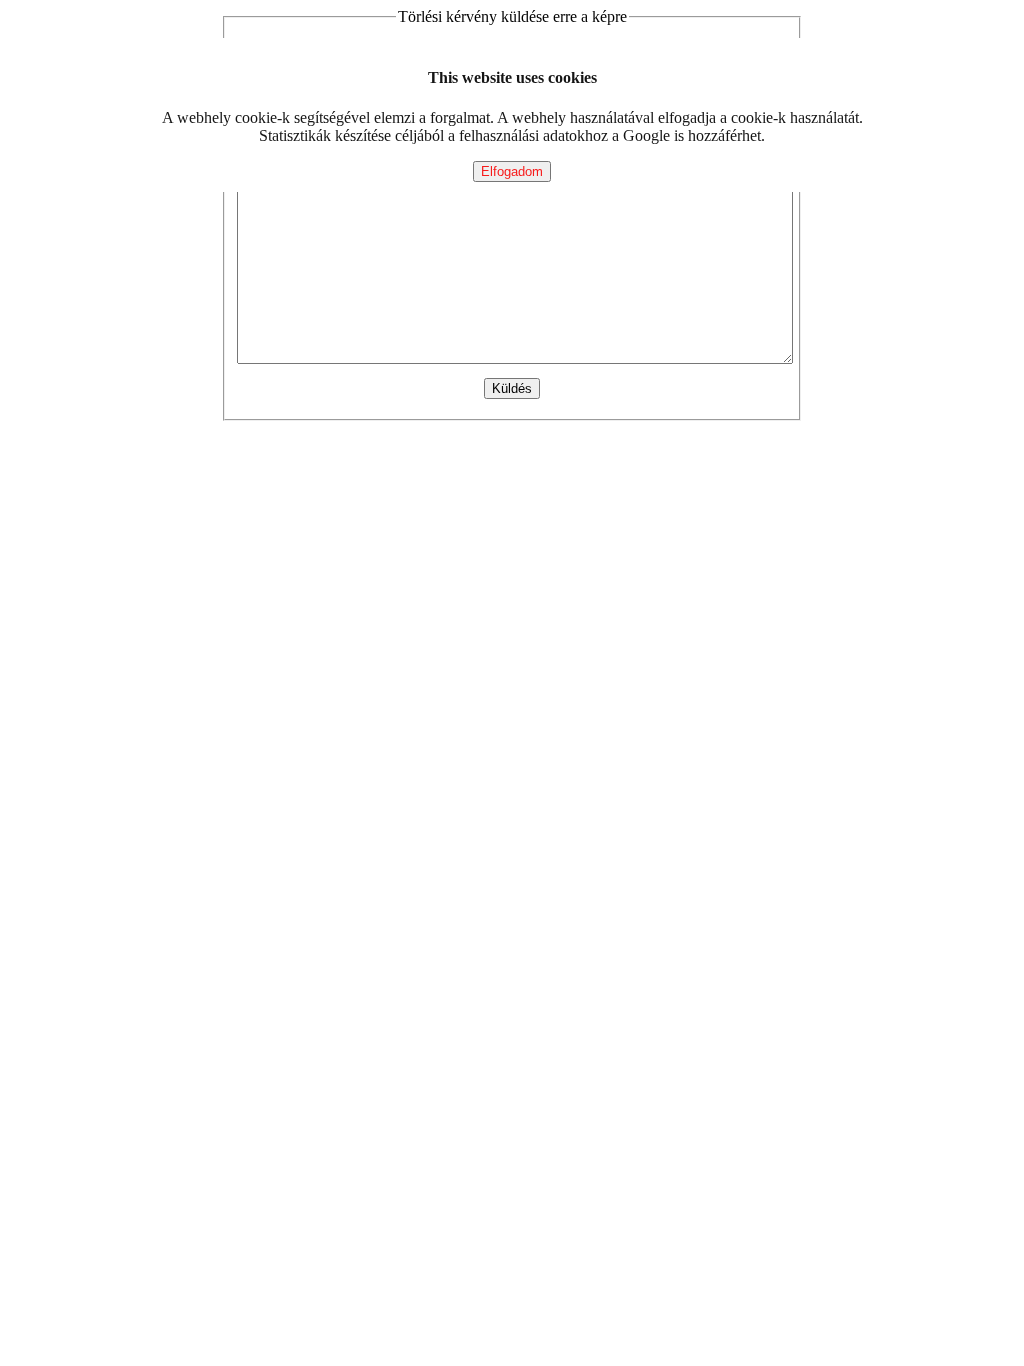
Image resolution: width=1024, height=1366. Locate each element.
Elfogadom (512, 171)
